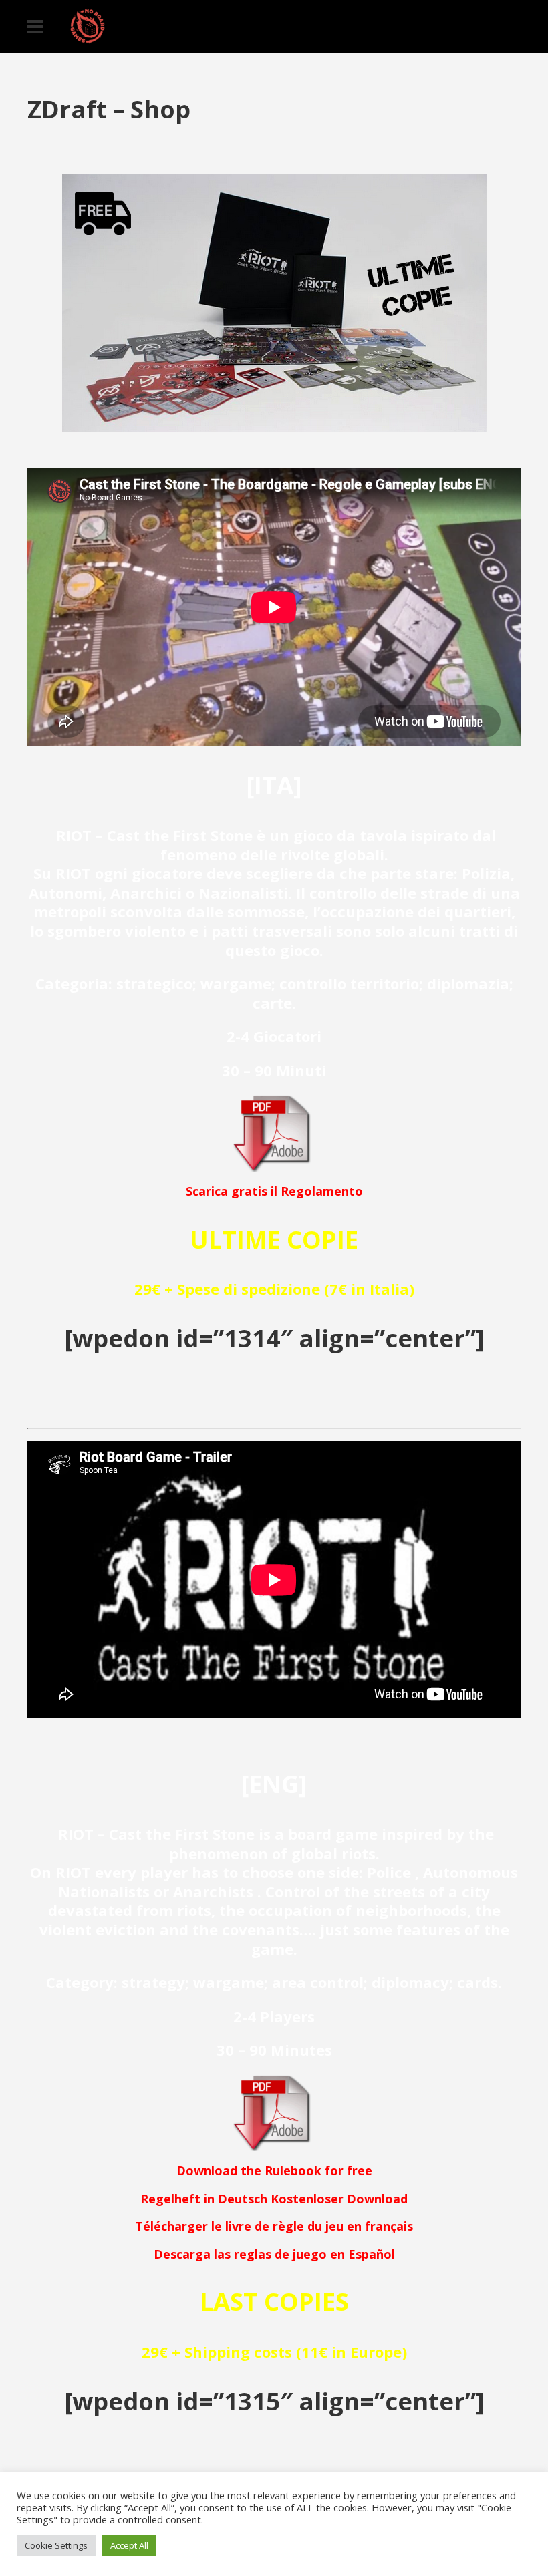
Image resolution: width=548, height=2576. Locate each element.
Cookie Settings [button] (56, 2545)
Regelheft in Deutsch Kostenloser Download (274, 2199)
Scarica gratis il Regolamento (274, 1191)
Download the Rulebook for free (274, 2170)
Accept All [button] (129, 2545)
